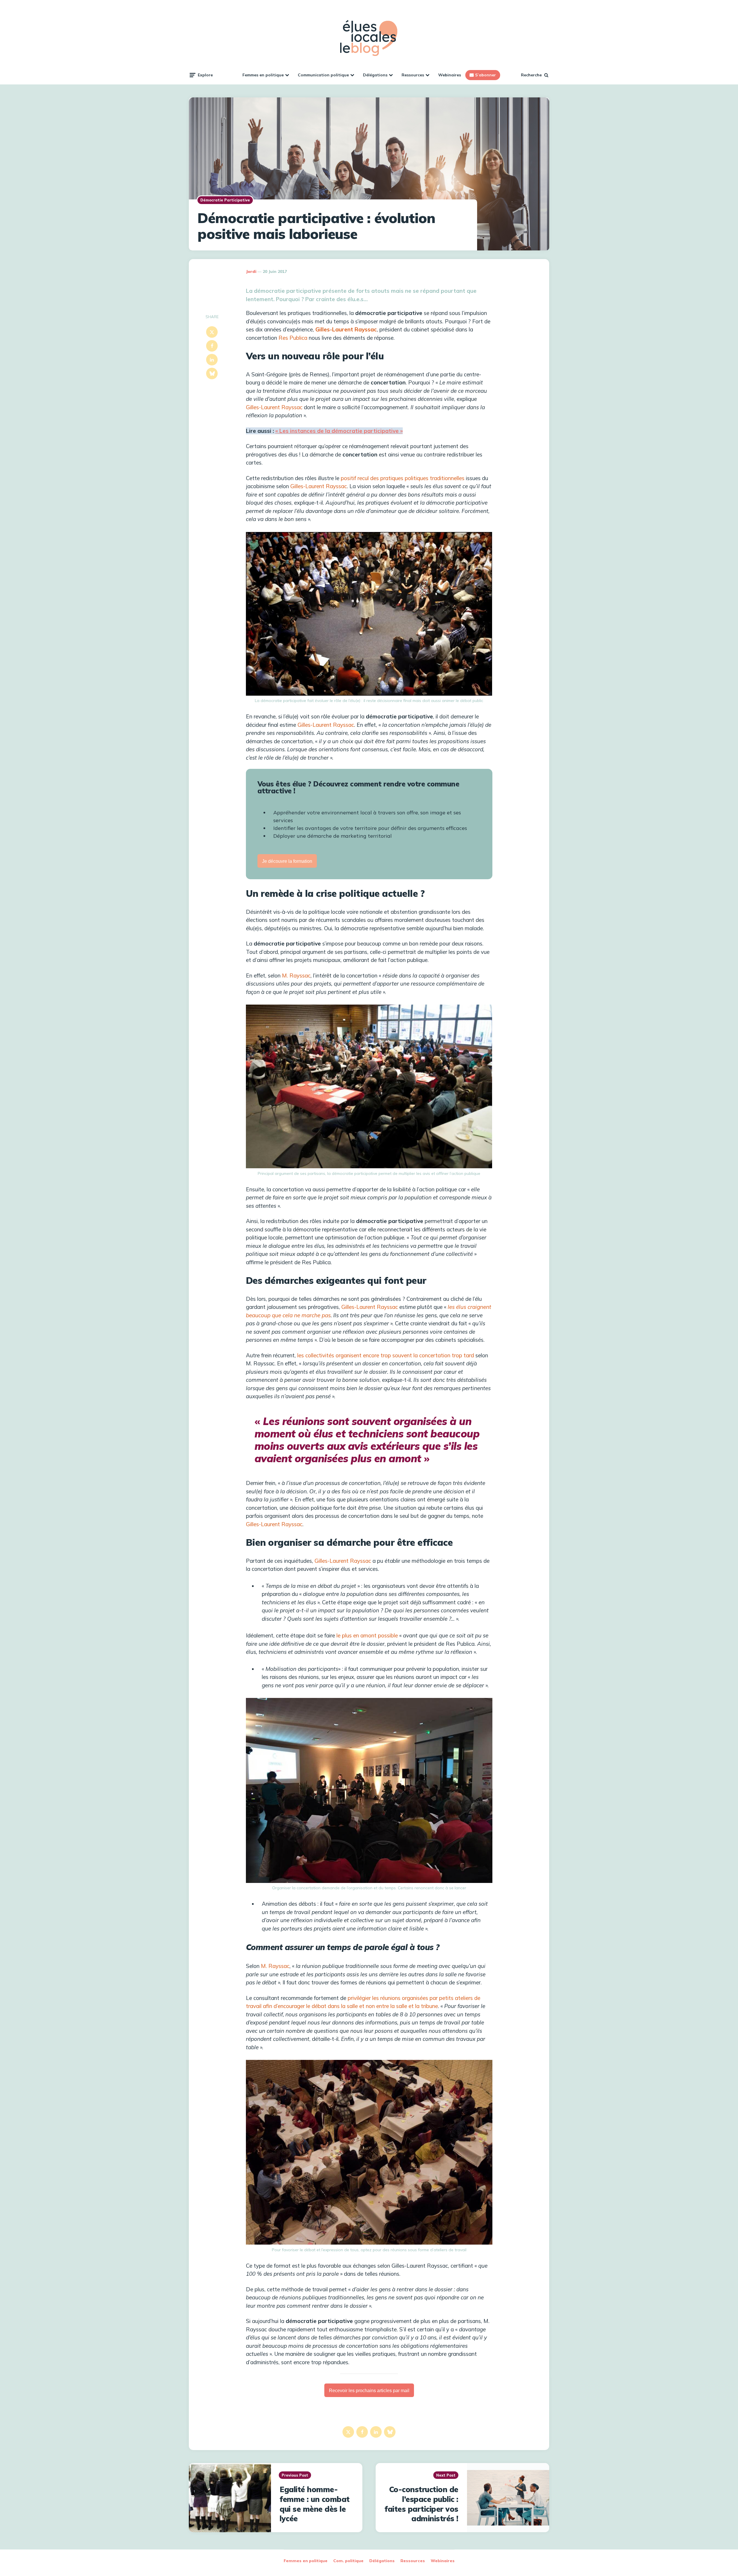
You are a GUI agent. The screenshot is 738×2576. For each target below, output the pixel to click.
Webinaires (450, 75)
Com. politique (348, 2561)
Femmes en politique (263, 75)
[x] (212, 332)
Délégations (375, 75)
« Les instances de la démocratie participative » (339, 431)
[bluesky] (212, 373)
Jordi (251, 271)
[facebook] (212, 346)
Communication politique (323, 75)
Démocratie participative (225, 200)
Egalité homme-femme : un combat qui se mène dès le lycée (315, 2504)
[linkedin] (212, 360)
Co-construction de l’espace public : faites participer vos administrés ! (421, 2504)
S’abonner (485, 75)
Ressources (413, 75)
